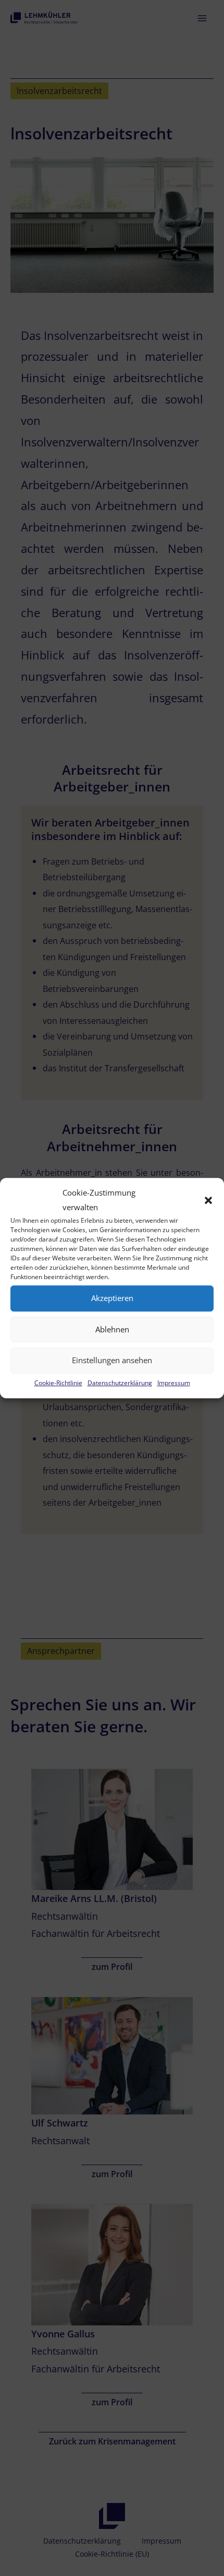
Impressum (174, 1383)
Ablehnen (112, 1329)
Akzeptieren (112, 1298)
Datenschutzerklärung (120, 1383)
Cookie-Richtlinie (58, 1383)
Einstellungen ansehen (112, 1361)
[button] (208, 1200)
